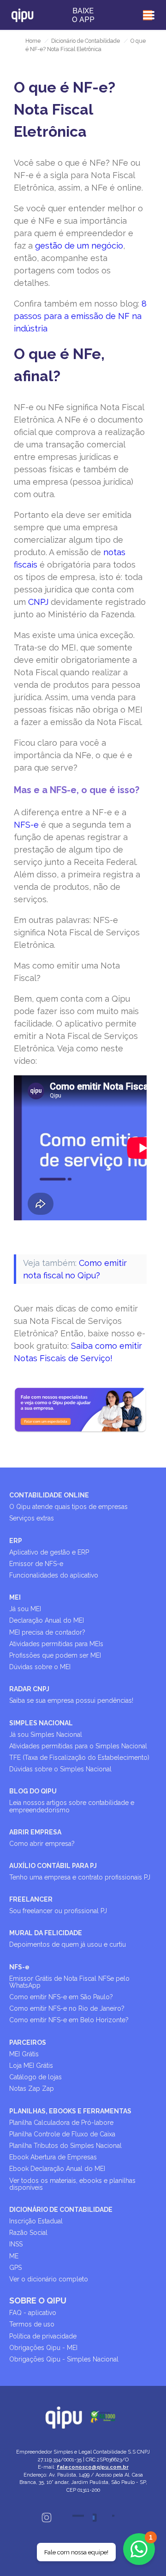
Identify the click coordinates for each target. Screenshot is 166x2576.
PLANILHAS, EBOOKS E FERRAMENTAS (70, 2111)
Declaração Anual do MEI (47, 1620)
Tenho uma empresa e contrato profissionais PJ (80, 1877)
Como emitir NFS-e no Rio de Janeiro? (67, 2008)
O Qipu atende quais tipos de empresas (68, 1507)
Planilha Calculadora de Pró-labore (61, 2123)
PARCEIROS (28, 2042)
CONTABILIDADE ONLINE (49, 1495)
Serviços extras (32, 1518)
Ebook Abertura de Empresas (53, 2157)
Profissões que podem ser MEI (55, 1655)
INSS (16, 2244)
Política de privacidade (43, 2336)
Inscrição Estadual (36, 2221)
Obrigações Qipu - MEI (43, 2348)
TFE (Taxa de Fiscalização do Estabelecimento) (79, 1758)
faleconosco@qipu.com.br (93, 2467)
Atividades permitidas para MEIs (56, 1644)
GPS (15, 2268)
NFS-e (26, 825)
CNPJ (38, 602)
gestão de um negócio (79, 246)
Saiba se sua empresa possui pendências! (71, 1700)
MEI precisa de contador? (47, 1632)
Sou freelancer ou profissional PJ (58, 1911)
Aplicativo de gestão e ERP (49, 1552)
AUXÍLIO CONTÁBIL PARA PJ (53, 1866)
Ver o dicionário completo (49, 2279)
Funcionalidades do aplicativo (54, 1575)
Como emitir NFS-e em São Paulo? (61, 1997)
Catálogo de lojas (36, 2077)
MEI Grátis (24, 2054)
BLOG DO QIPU (33, 1791)
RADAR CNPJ (29, 1689)
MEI (15, 1597)
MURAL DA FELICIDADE (46, 1933)
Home (33, 41)
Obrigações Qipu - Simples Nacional (64, 2359)
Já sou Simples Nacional (46, 1735)
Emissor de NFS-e (36, 1564)
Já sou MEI (25, 1609)
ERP (16, 1541)
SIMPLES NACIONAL (41, 1723)
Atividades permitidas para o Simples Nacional (78, 1746)
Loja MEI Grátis (31, 2065)
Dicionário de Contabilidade (86, 41)
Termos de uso (32, 2324)
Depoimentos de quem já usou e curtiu (68, 1944)
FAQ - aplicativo (33, 2313)
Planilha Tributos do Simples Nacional (65, 2146)
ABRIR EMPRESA (35, 1832)
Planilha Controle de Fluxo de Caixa (62, 2134)
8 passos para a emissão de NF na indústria (80, 316)
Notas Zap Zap (32, 2089)
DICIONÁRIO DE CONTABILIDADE (61, 2210)
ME (14, 2256)
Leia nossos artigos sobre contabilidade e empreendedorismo (72, 1806)
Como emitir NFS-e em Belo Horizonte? (69, 2020)
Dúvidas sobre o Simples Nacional (60, 1769)
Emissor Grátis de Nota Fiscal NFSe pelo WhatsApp (69, 1982)
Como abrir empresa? (42, 1844)
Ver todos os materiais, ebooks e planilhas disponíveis (72, 2184)
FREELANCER (31, 1899)
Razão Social (28, 2233)
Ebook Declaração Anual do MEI (57, 2169)
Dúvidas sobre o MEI (40, 1667)
